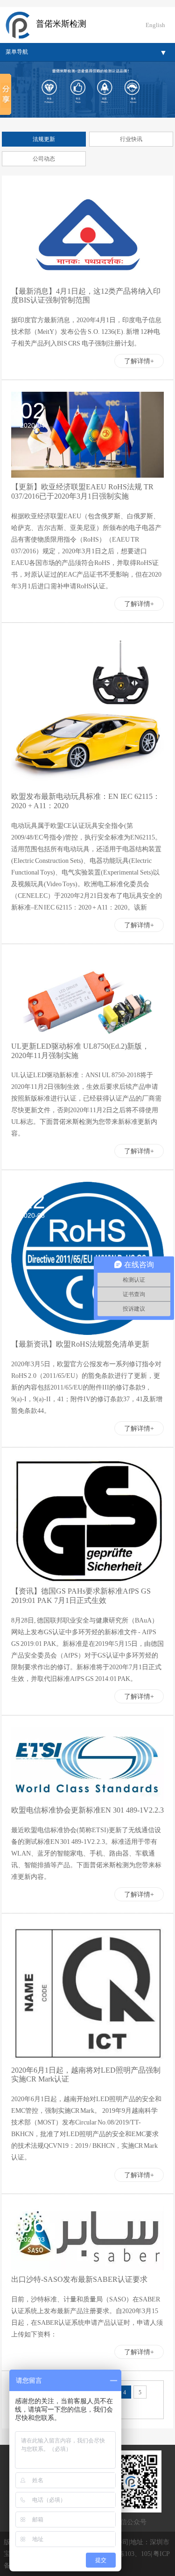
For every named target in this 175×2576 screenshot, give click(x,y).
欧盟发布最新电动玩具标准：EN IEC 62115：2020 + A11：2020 (86, 801)
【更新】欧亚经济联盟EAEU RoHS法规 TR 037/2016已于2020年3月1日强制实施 (82, 491)
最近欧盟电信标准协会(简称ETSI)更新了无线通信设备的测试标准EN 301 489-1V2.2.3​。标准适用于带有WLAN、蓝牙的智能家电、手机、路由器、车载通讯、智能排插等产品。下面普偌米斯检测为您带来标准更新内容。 (86, 1853)
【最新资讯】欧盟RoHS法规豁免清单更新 (80, 1344)
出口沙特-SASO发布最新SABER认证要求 (79, 2279)
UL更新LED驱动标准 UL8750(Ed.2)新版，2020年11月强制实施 (80, 1051)
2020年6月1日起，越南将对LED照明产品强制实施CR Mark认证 (86, 2075)
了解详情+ (139, 361)
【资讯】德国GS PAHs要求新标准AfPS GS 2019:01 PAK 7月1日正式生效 (81, 1596)
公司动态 (44, 159)
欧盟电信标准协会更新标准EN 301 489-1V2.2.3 (87, 1810)
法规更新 (44, 139)
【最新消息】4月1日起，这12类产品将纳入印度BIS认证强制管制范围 (86, 296)
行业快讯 (131, 139)
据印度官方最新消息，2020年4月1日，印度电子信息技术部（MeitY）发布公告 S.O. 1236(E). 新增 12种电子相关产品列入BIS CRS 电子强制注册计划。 (86, 332)
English (155, 25)
